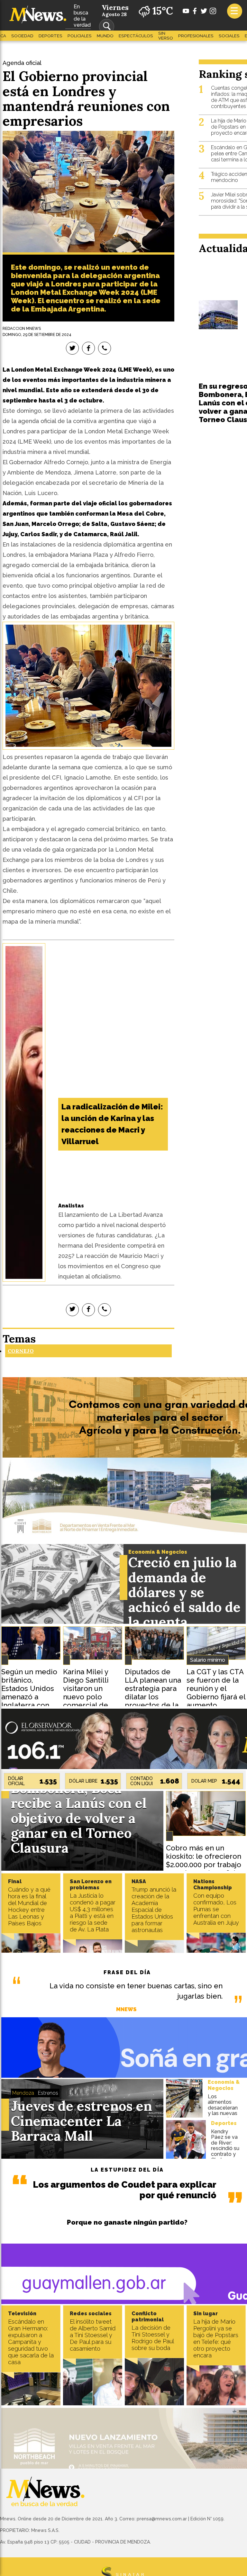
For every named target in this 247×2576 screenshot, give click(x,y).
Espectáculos (136, 36)
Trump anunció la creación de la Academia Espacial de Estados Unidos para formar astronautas (154, 1910)
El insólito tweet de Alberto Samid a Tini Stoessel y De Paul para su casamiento (93, 2335)
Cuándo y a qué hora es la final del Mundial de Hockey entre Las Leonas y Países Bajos (29, 1906)
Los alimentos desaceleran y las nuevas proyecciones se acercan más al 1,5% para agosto (224, 2116)
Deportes (50, 36)
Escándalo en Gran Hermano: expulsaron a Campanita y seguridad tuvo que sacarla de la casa (31, 2342)
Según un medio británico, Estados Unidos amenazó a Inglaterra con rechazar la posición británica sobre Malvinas (29, 1705)
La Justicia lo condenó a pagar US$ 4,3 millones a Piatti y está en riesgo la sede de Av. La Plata (93, 1912)
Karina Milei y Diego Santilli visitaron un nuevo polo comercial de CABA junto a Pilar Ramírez (86, 1697)
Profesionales (196, 36)
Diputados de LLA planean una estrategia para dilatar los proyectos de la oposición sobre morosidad (153, 1697)
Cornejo (21, 1351)
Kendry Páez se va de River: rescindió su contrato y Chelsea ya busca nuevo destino (225, 2154)
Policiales (80, 36)
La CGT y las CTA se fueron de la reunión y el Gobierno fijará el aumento (216, 1688)
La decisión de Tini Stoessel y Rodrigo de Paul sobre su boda (153, 2338)
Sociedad (22, 36)
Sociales (229, 36)
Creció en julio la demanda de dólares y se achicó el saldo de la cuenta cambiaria (184, 1600)
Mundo (105, 36)
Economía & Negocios (158, 1552)
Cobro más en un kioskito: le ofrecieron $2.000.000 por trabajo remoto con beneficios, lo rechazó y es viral (205, 1865)
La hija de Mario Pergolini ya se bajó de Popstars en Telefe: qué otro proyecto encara (216, 2338)
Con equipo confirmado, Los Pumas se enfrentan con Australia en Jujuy (216, 1909)
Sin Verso (166, 36)
